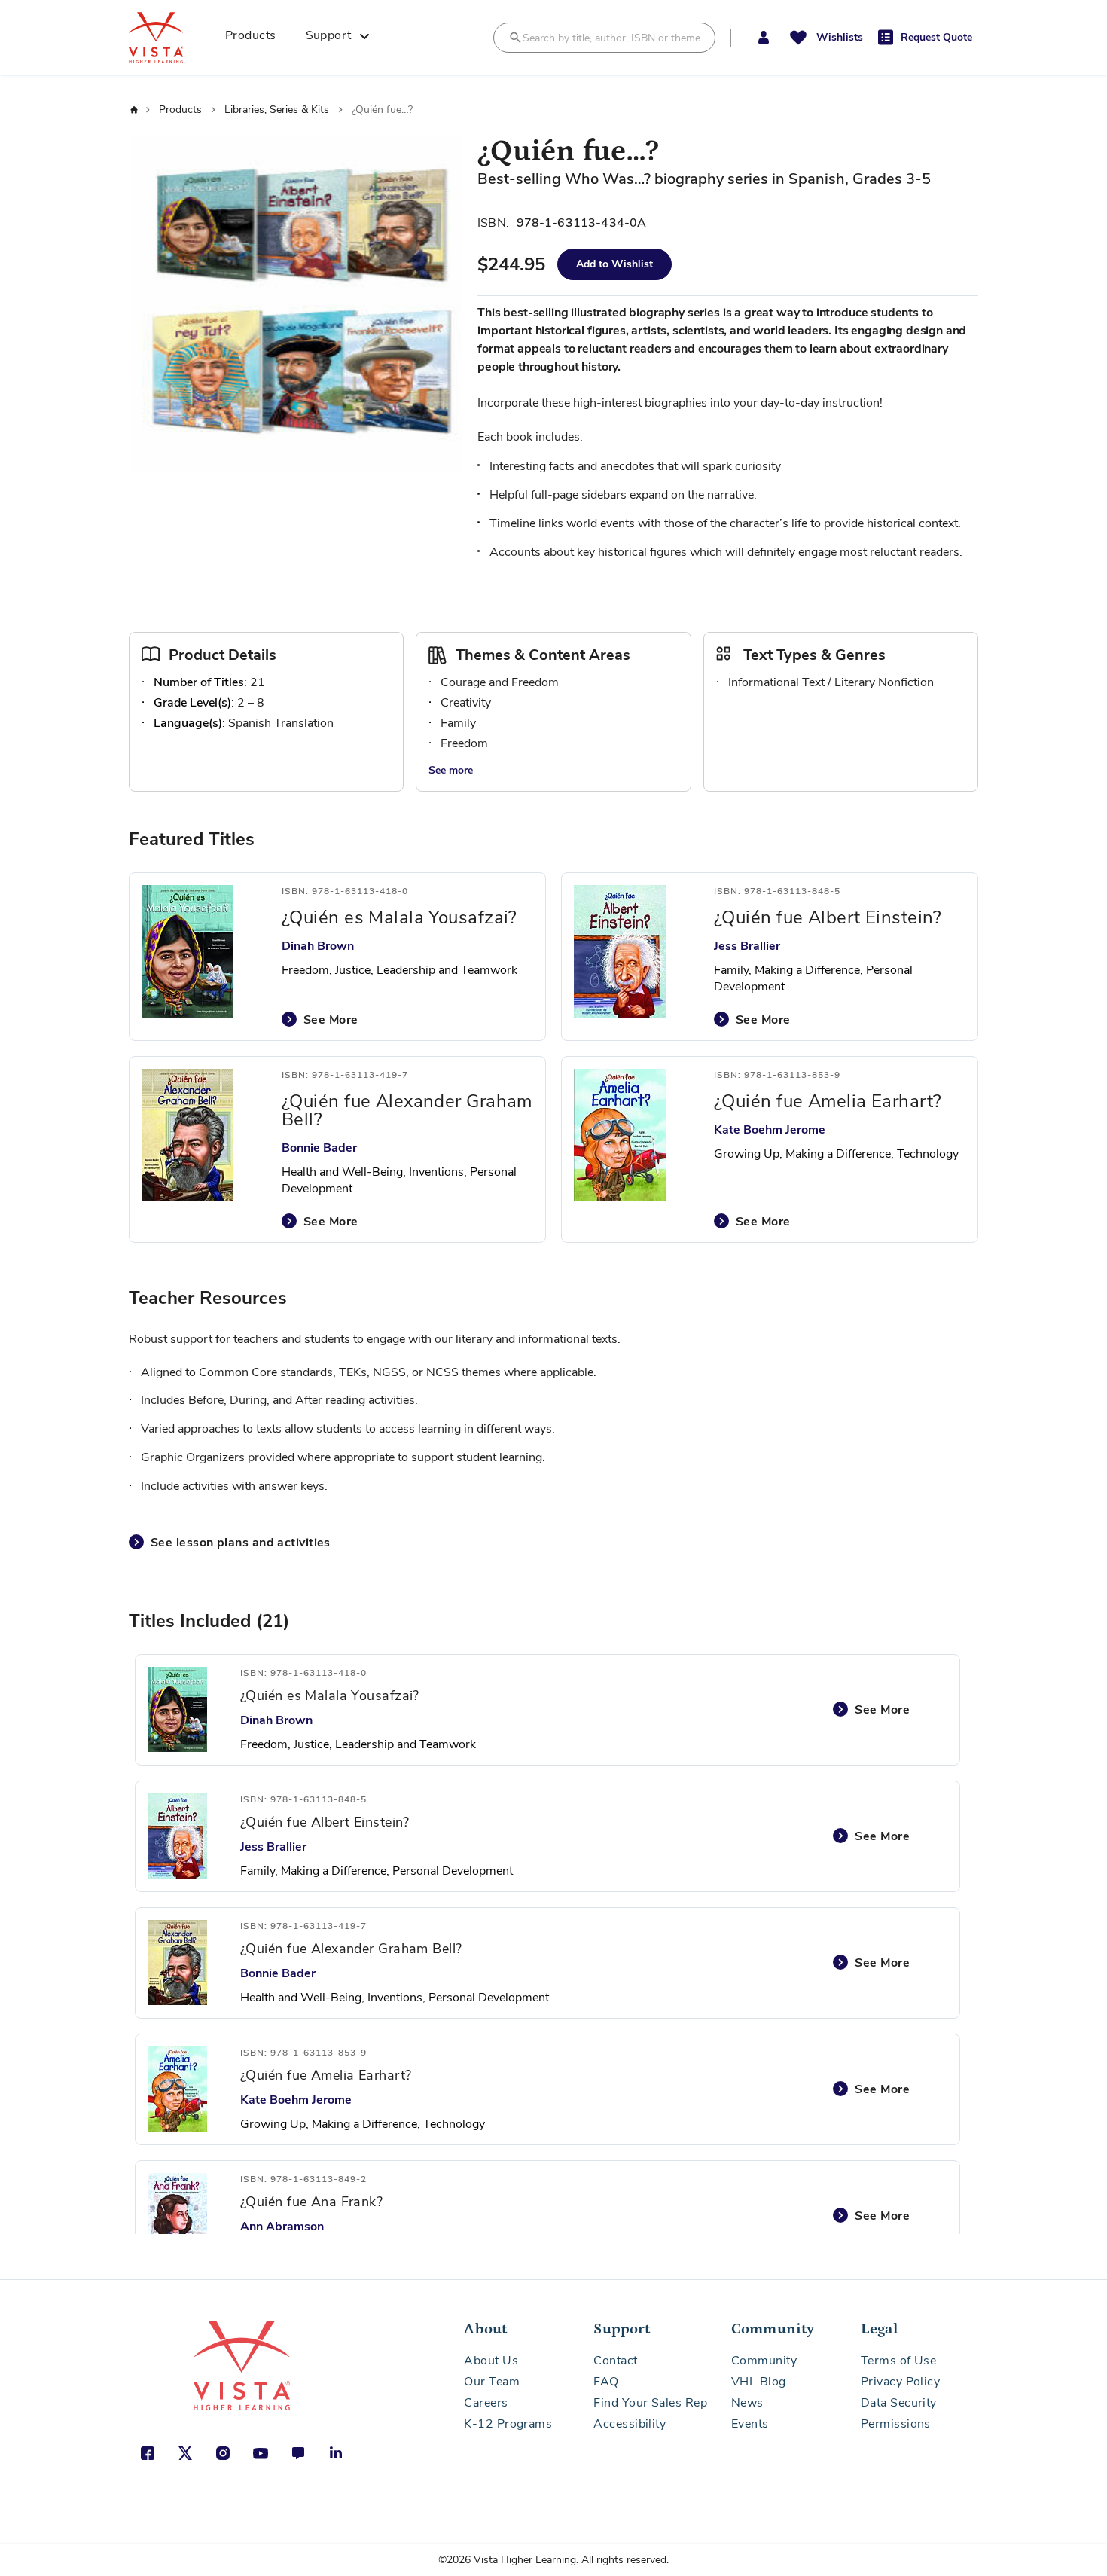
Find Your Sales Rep (650, 2403)
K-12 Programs (508, 2424)
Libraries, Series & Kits (278, 110)
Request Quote (936, 37)
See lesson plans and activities (241, 1543)
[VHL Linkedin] (336, 2453)
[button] (763, 38)
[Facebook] (148, 2453)
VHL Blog (759, 2382)
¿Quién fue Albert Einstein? (828, 917)
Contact (615, 2361)
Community (764, 2361)
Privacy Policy (900, 2382)
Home (133, 110)
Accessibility (630, 2424)
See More (331, 1020)
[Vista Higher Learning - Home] (172, 38)
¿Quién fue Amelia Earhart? (828, 1101)
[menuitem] (256, 38)
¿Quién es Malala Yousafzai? (399, 917)
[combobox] (604, 38)
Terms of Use (898, 2361)
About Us (491, 2361)
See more (451, 770)
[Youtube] (261, 2453)
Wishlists (840, 37)
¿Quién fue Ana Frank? (311, 2202)
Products (182, 110)
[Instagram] (223, 2453)
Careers (486, 2403)
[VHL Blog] (298, 2453)
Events (750, 2424)
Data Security (899, 2403)
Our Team (492, 2382)
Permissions (896, 2424)
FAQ (606, 2382)
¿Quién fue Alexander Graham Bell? (407, 1110)
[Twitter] (185, 2453)
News (747, 2403)
